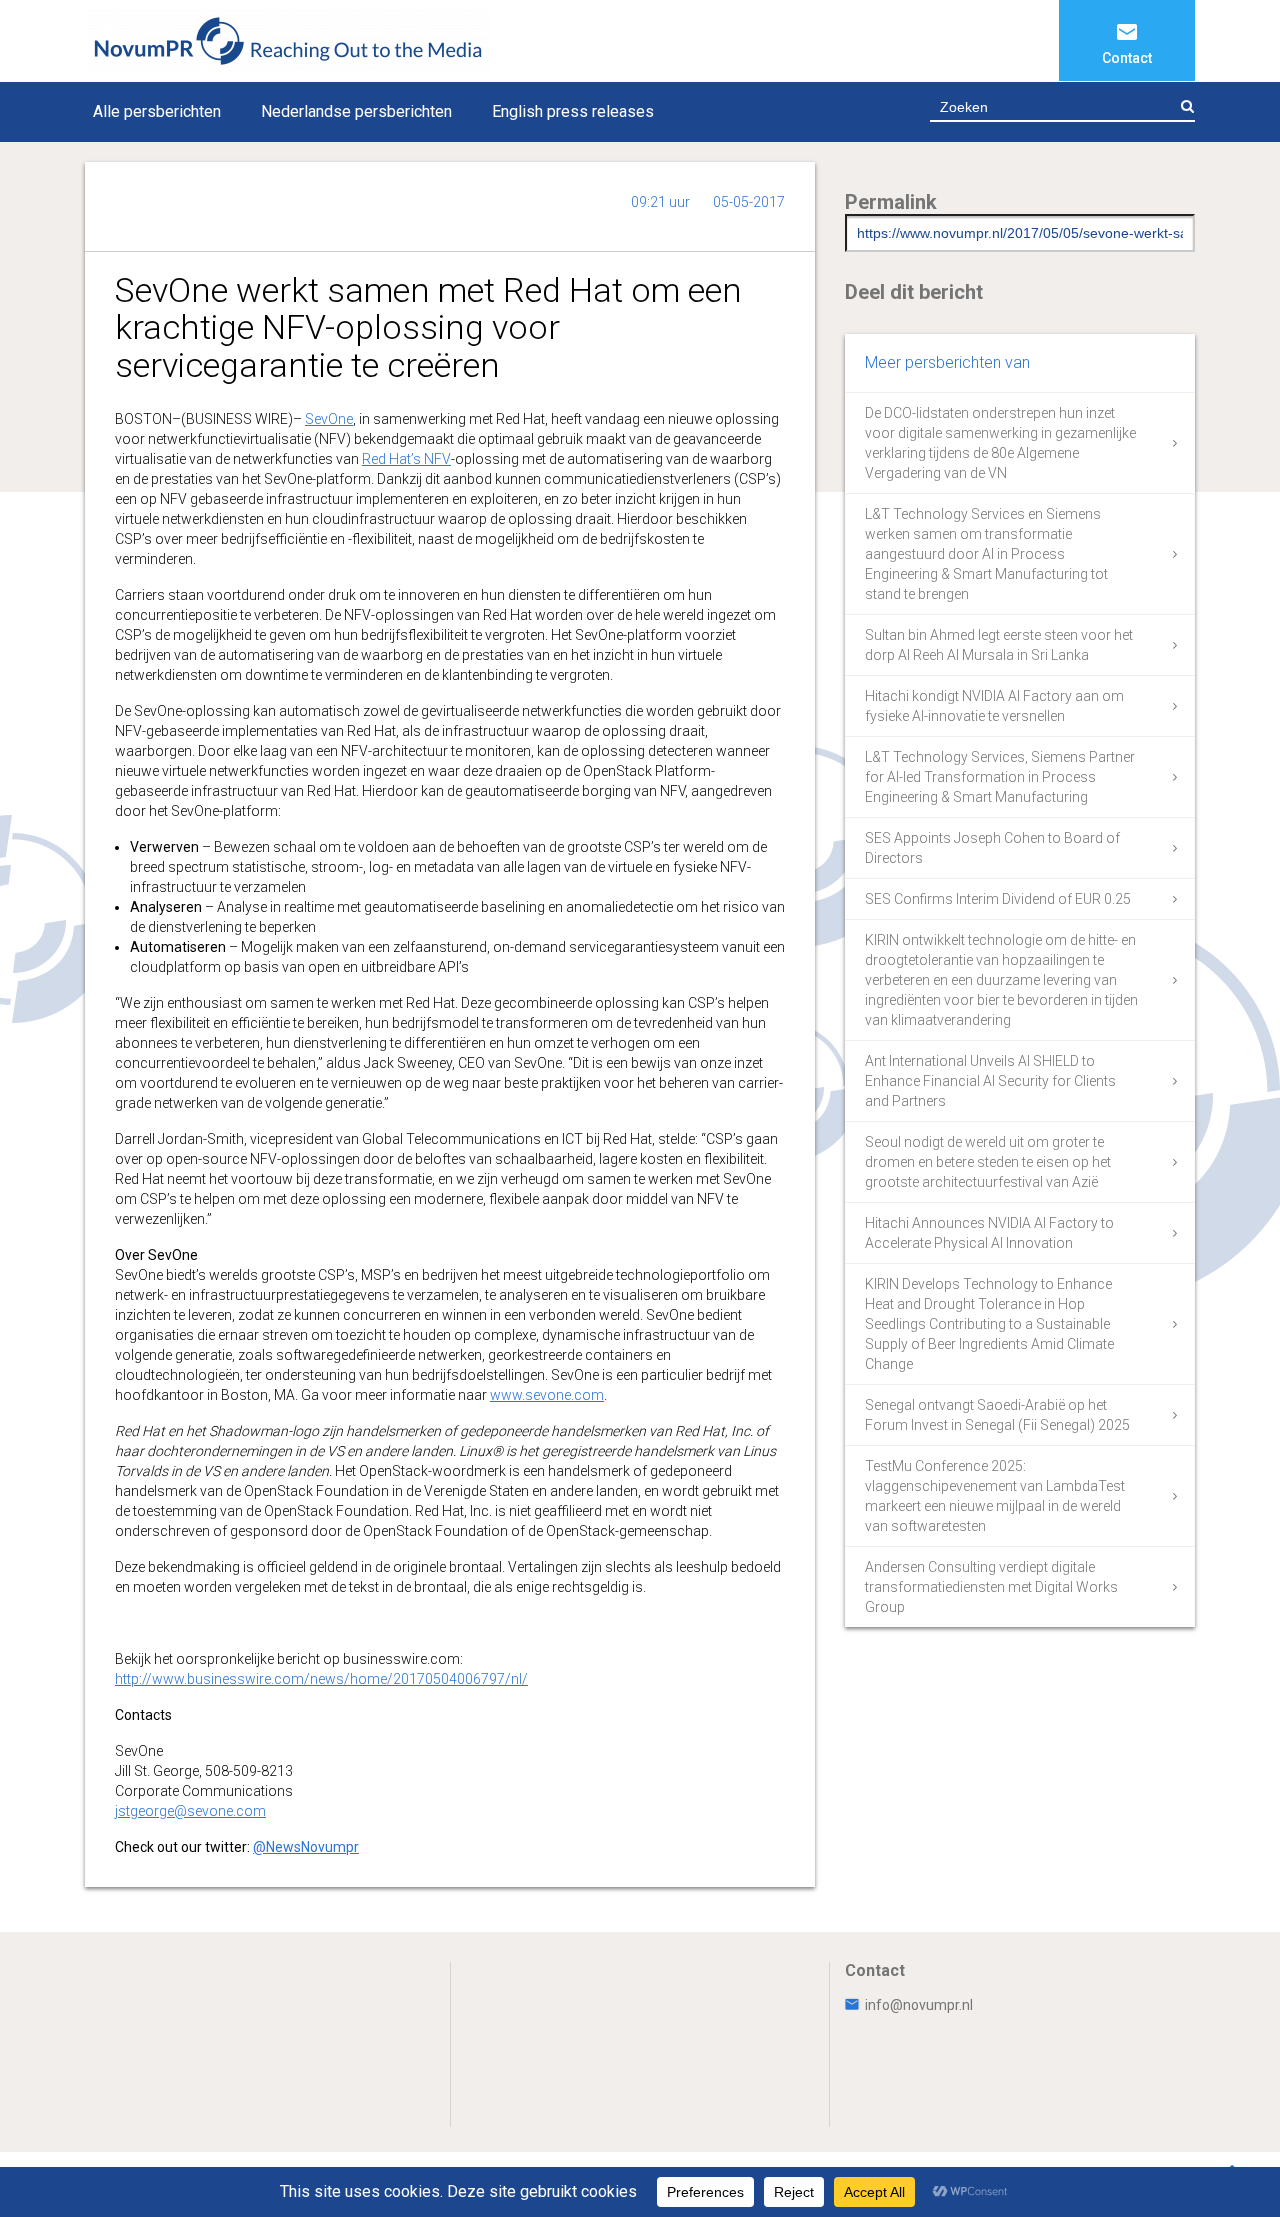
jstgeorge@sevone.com (190, 1811)
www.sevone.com (547, 1395)
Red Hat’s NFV (406, 459)
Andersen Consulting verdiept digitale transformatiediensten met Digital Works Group (991, 1587)
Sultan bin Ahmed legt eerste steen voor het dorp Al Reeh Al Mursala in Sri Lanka (999, 645)
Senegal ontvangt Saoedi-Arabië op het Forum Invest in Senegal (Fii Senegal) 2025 (997, 1415)
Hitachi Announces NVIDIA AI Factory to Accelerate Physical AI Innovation (989, 1233)
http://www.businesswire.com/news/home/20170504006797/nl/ (321, 1679)
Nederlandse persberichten (356, 111)
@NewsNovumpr (306, 1847)
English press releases (573, 111)
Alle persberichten (157, 111)
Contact (1127, 58)
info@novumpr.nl (919, 2005)
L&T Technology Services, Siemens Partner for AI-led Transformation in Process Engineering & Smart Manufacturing (1000, 777)
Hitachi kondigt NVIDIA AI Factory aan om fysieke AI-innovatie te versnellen (994, 706)
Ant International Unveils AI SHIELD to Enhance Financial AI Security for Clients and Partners (990, 1081)
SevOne (329, 419)
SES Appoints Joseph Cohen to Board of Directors (992, 848)
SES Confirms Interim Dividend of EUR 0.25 (998, 899)
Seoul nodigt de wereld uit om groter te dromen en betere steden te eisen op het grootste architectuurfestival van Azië (988, 1162)
